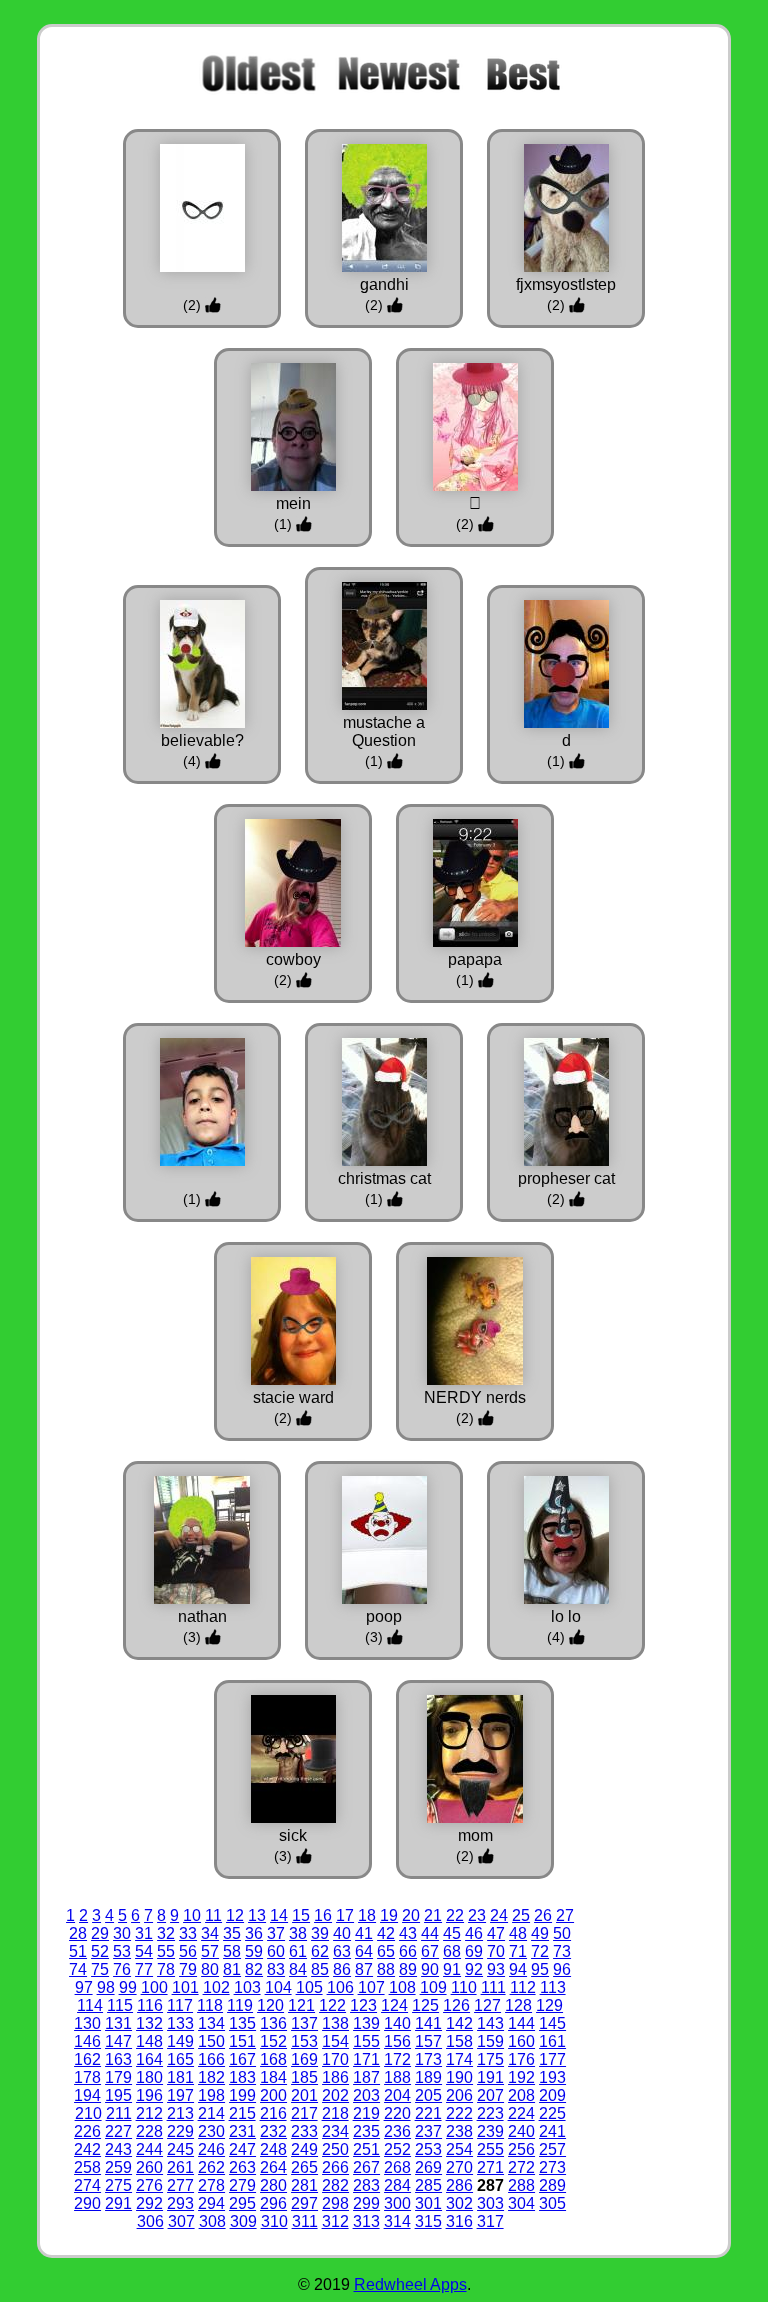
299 (366, 2203)
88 (386, 1969)
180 (149, 2077)
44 (430, 1933)
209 (552, 2095)
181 (180, 2077)
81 (232, 1969)
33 (188, 1933)
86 (342, 1969)
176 (521, 2059)
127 (487, 2005)
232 (273, 2131)
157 (428, 2041)
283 (366, 2185)
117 (180, 2005)
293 (180, 2203)
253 (428, 2149)
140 (397, 2023)
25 (521, 1915)
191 (490, 2077)
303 (490, 2203)
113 (553, 1987)
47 (496, 1933)
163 (118, 2059)
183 (242, 2077)
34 (210, 1933)
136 (273, 2023)
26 (543, 1915)
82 (254, 1969)
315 (428, 2221)
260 (149, 2167)
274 (87, 2185)
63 (342, 1951)
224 (521, 2113)
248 (273, 2149)
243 (118, 2149)
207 (490, 2095)
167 (242, 2059)
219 (366, 2113)
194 (87, 2095)
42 (386, 1933)
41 (364, 1933)
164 (149, 2059)
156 (397, 2041)
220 (397, 2113)
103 (247, 1987)
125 (425, 2005)
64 (364, 1951)
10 (192, 1915)
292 (149, 2203)
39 (320, 1933)
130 (87, 2023)
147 (118, 2041)
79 (188, 1969)
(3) (194, 1637)
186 (335, 2077)
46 (474, 1933)
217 (304, 2113)
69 (474, 1951)
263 (242, 2167)
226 (87, 2131)
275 (118, 2185)
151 (242, 2041)
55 (166, 1951)
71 (518, 1951)
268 (397, 2167)
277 (180, 2185)
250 (335, 2149)
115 (120, 2005)
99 (128, 1987)
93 (496, 1969)
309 (243, 2221)
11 (213, 1915)
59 (254, 1951)
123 (363, 2005)
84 (298, 1969)
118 (210, 2005)
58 (232, 1951)
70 (496, 1951)
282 (335, 2185)
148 (149, 2041)
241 (552, 2131)
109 (433, 1987)
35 (232, 1933)
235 (366, 2131)
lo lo (566, 1616)
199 (242, 2095)
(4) (194, 761)
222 (459, 2113)
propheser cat (566, 1178)
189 (428, 2077)
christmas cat (384, 1178)
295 (242, 2203)
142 (459, 2023)
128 (518, 2005)
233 (304, 2131)
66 (408, 1951)
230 (211, 2131)
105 (309, 1987)
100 (154, 1987)
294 (211, 2203)
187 (366, 2077)
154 (335, 2041)
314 (397, 2221)
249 (304, 2149)
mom (475, 1835)
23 (477, 1915)
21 (433, 1915)
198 (211, 2095)
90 (430, 1969)
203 (366, 2095)
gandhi (384, 284)
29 (100, 1933)
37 (276, 1933)
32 (166, 1933)
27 (565, 1915)
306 (150, 2221)
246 (211, 2149)
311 (305, 2221)
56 (188, 1951)
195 (118, 2095)
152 (273, 2041)
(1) (285, 524)
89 (408, 1969)
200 (273, 2095)
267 (366, 2167)
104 (278, 1987)
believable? (202, 740)
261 (180, 2167)
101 (185, 1987)
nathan (202, 1616)
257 (552, 2149)
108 (402, 1987)
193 (552, 2077)
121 (301, 2005)
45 (452, 1933)
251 (366, 2149)
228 (149, 2131)
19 (389, 1915)
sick (293, 1835)
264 (273, 2167)
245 (180, 2149)
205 (428, 2095)
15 (301, 1915)
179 (118, 2077)
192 (521, 2077)
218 (335, 2113)
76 (122, 1969)
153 (304, 2041)
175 (490, 2059)
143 (490, 2023)
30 (122, 1933)
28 (78, 1933)
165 (180, 2059)
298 (335, 2203)
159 (490, 2041)
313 (366, 2221)
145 (552, 2023)
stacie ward (293, 1397)
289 (552, 2185)
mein (293, 503)
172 (397, 2059)
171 (366, 2059)
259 (118, 2167)
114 (90, 2005)
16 (323, 1915)
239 (490, 2131)
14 (279, 1915)
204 (397, 2095)
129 (549, 2005)
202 (335, 2095)
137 (304, 2023)
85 (320, 1969)
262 (211, 2167)
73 (562, 1951)
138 (335, 2023)
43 (408, 1933)
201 (304, 2095)
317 (490, 2221)
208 (521, 2095)
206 (459, 2095)
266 (335, 2167)
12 (235, 1915)
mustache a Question (384, 731)
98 (106, 1987)
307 (181, 2221)
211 (119, 2113)
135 (242, 2023)
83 (276, 1969)
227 (118, 2131)
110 (464, 1987)
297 (304, 2203)
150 (211, 2041)
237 (428, 2131)
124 (394, 2005)
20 (411, 1915)
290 (87, 2203)
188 (397, 2077)
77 (144, 1969)
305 (552, 2203)
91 (452, 1969)
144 (521, 2023)
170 (335, 2059)
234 (335, 2131)
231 (242, 2131)
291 (118, 2203)
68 (452, 1951)
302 (459, 2203)
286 (459, 2185)
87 (364, 1969)
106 (340, 1987)
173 (428, 2059)
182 (211, 2077)
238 (459, 2131)
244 (149, 2149)
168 (273, 2059)
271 (490, 2167)
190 (459, 2077)
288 (521, 2185)
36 (254, 1933)
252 (397, 2149)
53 (122, 1951)
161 (552, 2041)
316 (459, 2221)
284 (397, 2185)
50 (562, 1933)
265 (304, 2167)
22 (455, 1915)
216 (273, 2113)
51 (78, 1951)
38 (298, 1933)
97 (84, 1987)
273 (552, 2167)
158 (459, 2041)
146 (87, 2041)
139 (366, 2023)
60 (276, 1951)
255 (490, 2149)
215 (242, 2113)
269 (428, 2167)
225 (552, 2113)
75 (100, 1969)
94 (518, 1969)
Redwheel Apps (410, 2284)
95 (540, 1969)
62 (320, 1951)
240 (521, 2131)
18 (367, 1915)
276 (149, 2185)
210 (88, 2113)
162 (87, 2059)
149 (180, 2041)
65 (386, 1951)
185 (304, 2077)
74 (78, 1969)
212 (149, 2113)
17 (345, 1915)
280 (273, 2185)
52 (100, 1951)
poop (384, 1616)
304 (521, 2203)
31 (144, 1933)
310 (274, 2221)
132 (149, 2023)
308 (212, 2221)
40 (342, 1933)
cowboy (293, 959)
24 (499, 1915)
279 (242, 2185)
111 (493, 1987)
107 (371, 1987)
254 (459, 2149)
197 (180, 2095)
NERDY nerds (475, 1397)
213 (180, 2113)
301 (428, 2203)
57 (210, 1951)
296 (273, 2203)
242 (87, 2149)
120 (270, 2005)
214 (211, 2113)
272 (521, 2167)
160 (521, 2041)
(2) (194, 305)
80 (210, 1969)
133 (180, 2023)
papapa (475, 959)
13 (257, 1915)
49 (540, 1933)
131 (118, 2023)
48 (518, 1933)
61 (298, 1951)
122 (332, 2005)
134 (211, 2023)
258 (87, 2167)
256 (521, 2149)
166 (211, 2059)
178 (87, 2077)
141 (428, 2023)
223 (490, 2113)
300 (397, 2203)
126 (456, 2005)
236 (397, 2131)
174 (459, 2059)
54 (144, 1951)
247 (242, 2149)
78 (166, 1969)
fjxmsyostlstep (566, 284)
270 (459, 2167)
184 (273, 2077)
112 (523, 1987)
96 (562, 1969)
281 (304, 2185)
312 (335, 2221)
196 (149, 2095)
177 (552, 2059)
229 (180, 2131)
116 (150, 2005)
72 (540, 1951)
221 (428, 2113)
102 (216, 1987)
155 (366, 2041)
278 (211, 2185)
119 (240, 2005)
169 (304, 2059)
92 (474, 1969)
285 (428, 2185)
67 (430, 1951)
